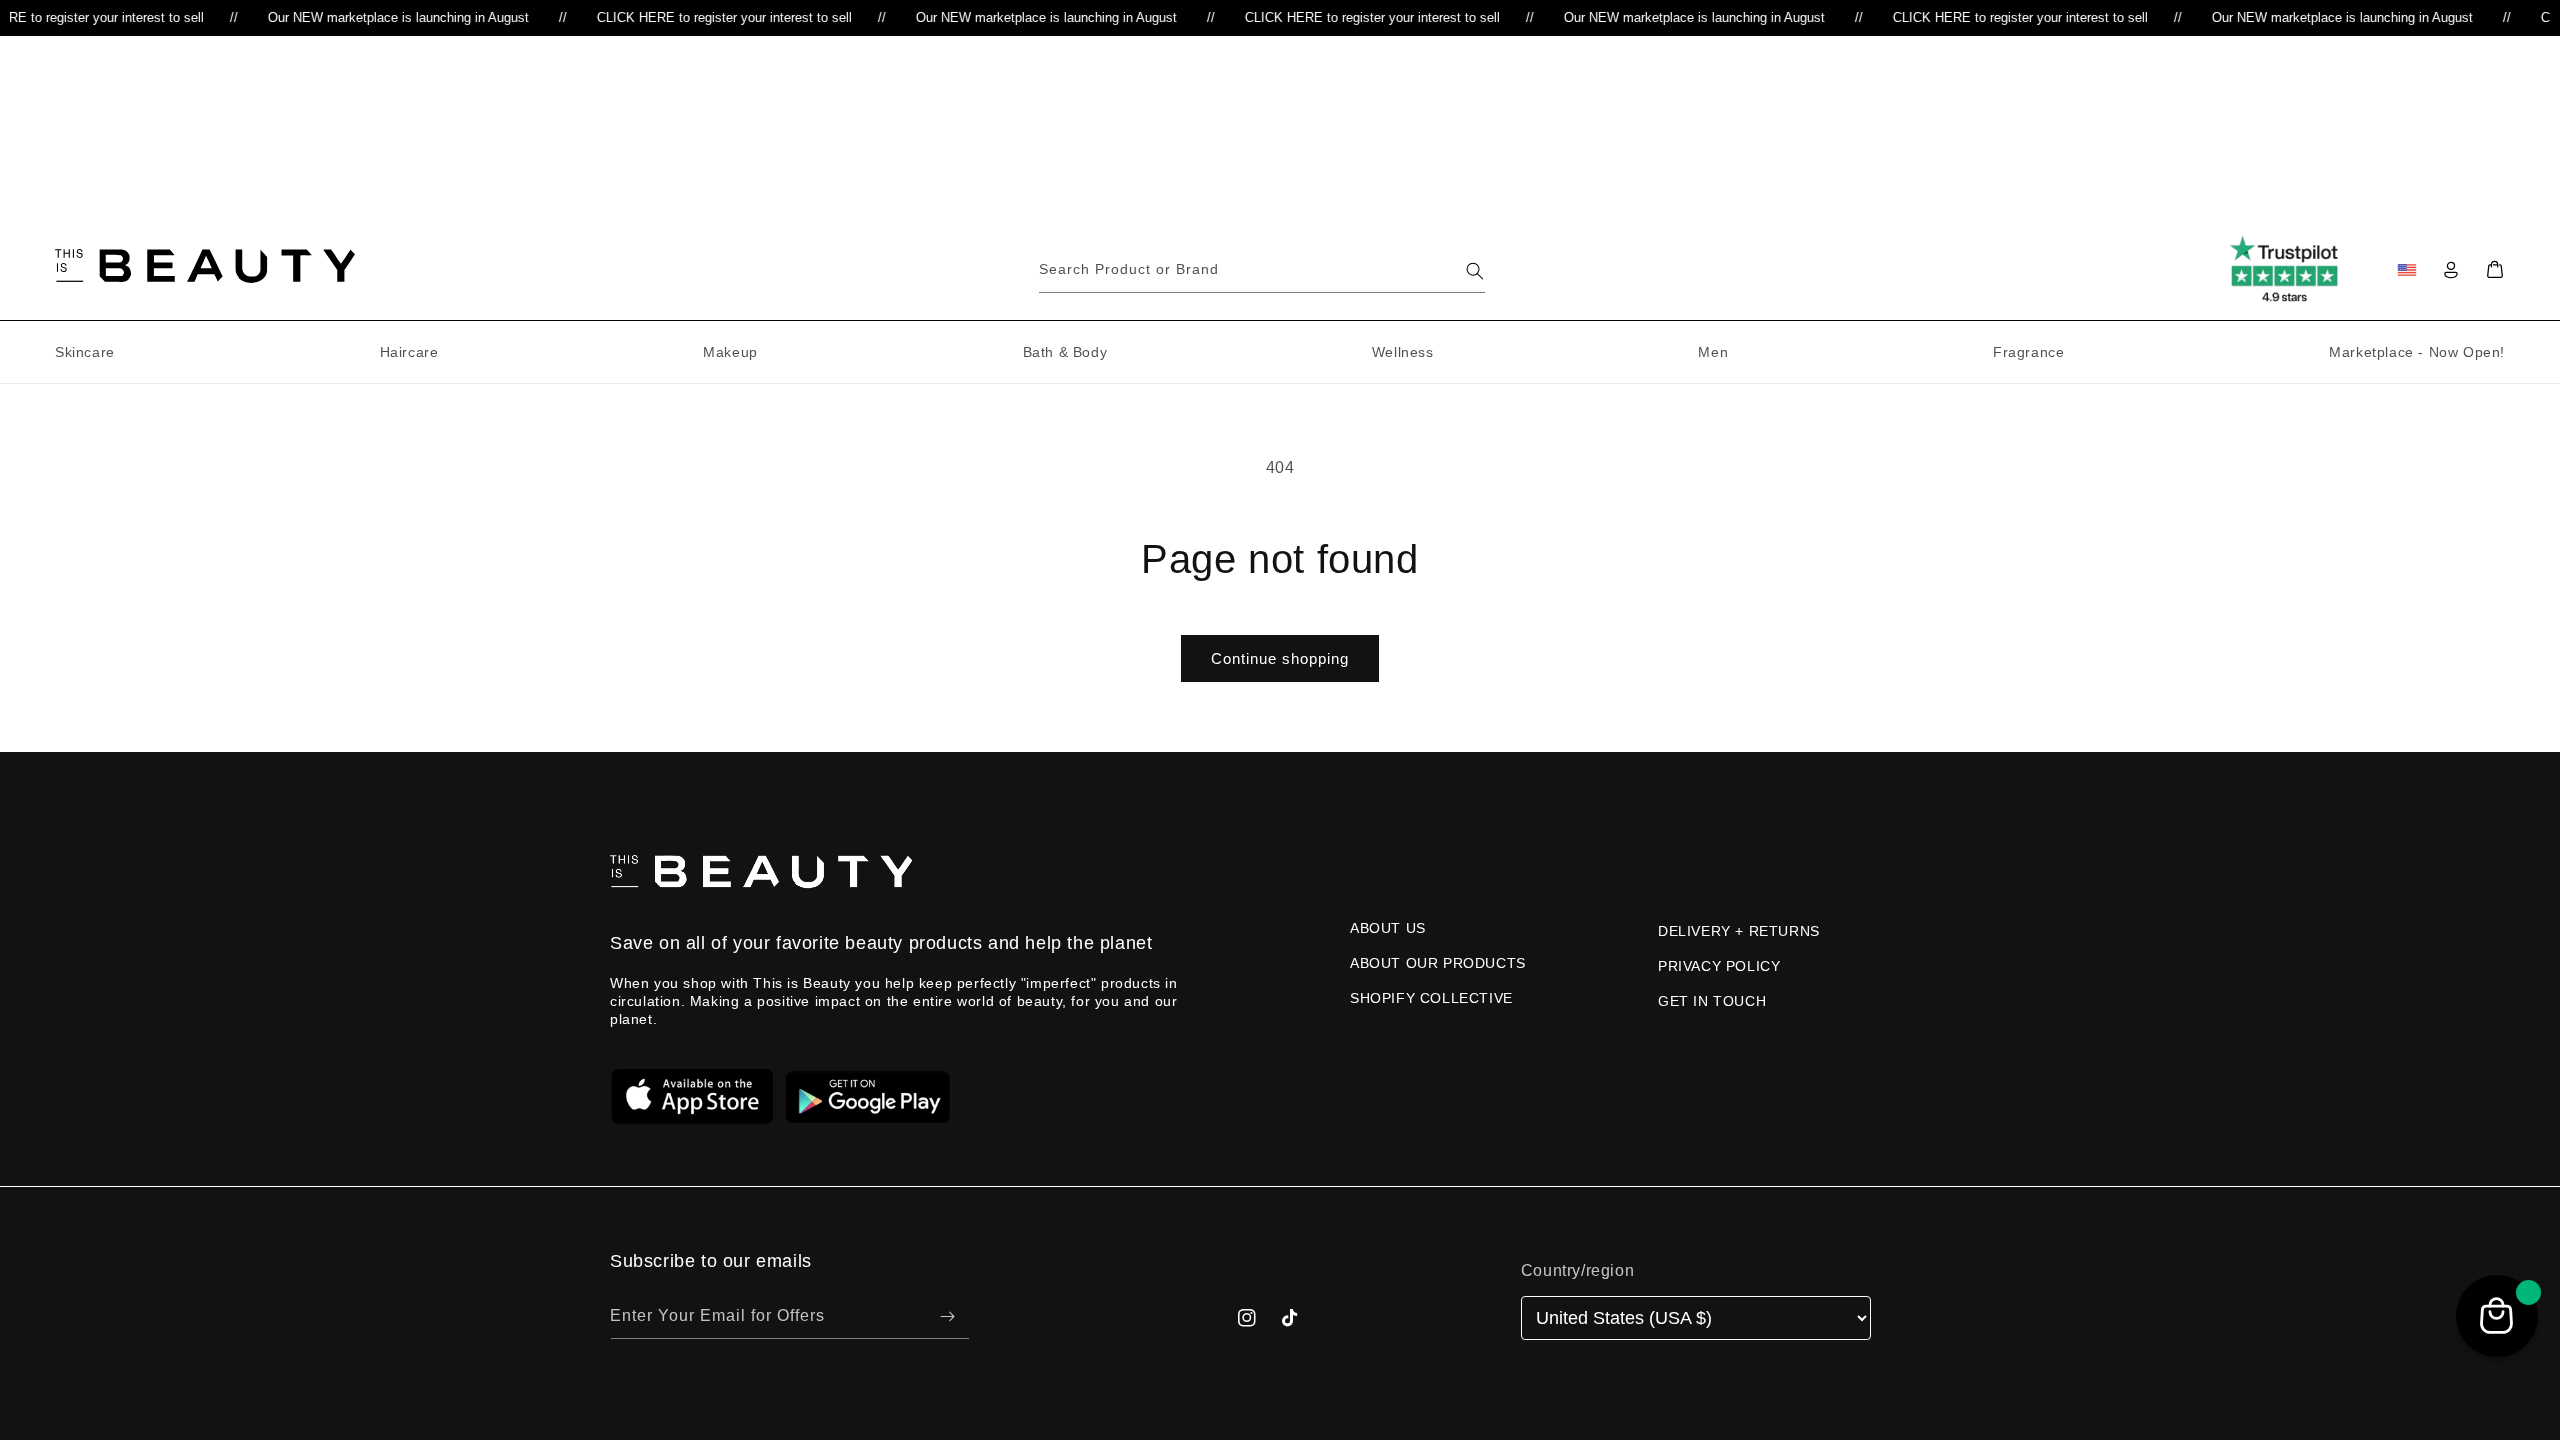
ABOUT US (1388, 928)
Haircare (409, 352)
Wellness (1403, 352)
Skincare (85, 352)
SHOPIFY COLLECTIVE (1431, 998)
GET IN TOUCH (1712, 1001)
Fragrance (2028, 352)
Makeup (730, 352)
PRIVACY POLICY (1719, 966)
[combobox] (1262, 270)
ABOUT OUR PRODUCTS (1438, 963)
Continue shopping (1280, 658)
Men (1713, 352)
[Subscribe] (947, 1316)
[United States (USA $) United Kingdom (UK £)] (1696, 1318)
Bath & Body (1065, 352)
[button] (2495, 270)
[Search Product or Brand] (1475, 271)
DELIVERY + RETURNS (1739, 931)
